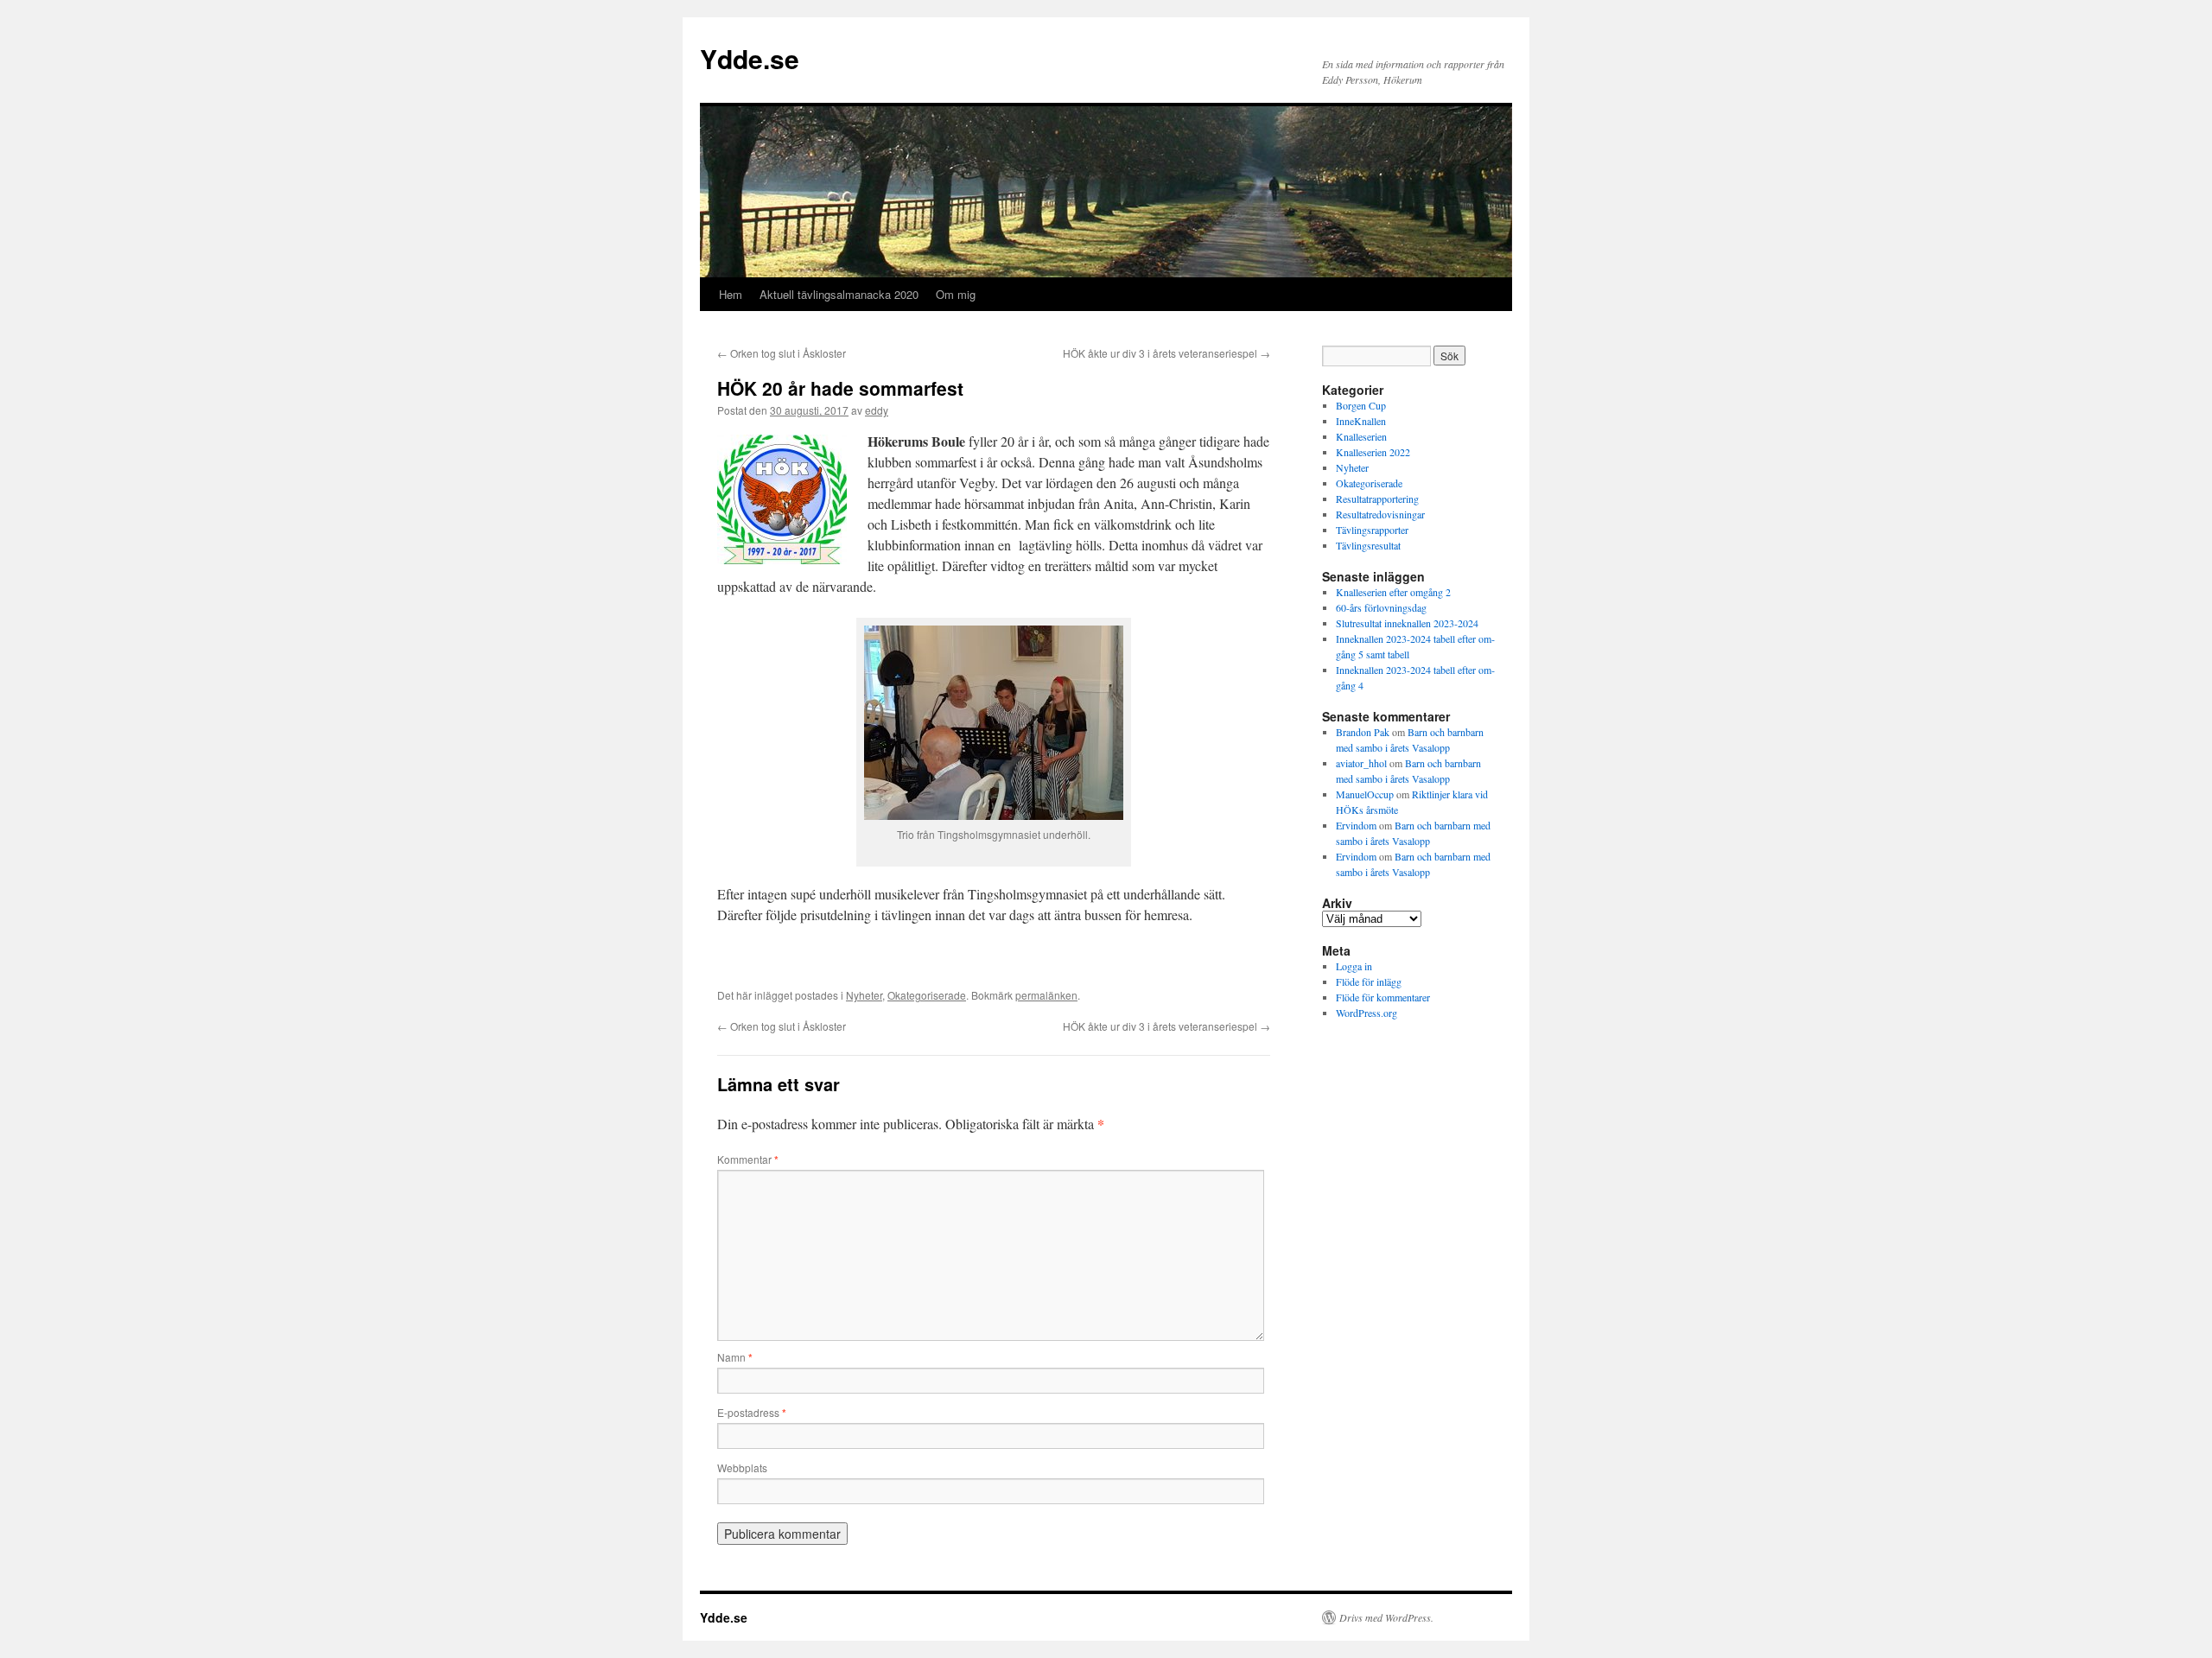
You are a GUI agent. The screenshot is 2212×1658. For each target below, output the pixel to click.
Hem (731, 294)
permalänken (1046, 995)
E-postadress (752, 1412)
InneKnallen (1361, 421)
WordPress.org (1367, 1013)
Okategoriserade (927, 995)
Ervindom (1356, 825)
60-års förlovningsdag (1381, 607)
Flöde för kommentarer (1383, 997)
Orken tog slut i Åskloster (782, 353)
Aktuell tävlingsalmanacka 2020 (839, 294)
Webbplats (742, 1467)
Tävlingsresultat (1368, 545)
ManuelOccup (1365, 794)
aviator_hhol (1361, 763)
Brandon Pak (1363, 732)
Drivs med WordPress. (1386, 1617)
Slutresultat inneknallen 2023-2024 (1407, 623)
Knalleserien (1361, 436)
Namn (735, 1357)
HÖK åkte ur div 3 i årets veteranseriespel (1166, 353)
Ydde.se (750, 58)
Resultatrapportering (1377, 499)
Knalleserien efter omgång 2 (1393, 592)
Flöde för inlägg (1369, 981)
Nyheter (864, 995)
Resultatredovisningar (1380, 514)
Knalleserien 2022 (1373, 452)
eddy (877, 410)
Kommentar (748, 1159)
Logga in (1354, 966)
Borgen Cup (1361, 405)
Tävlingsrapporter (1372, 530)
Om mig (956, 294)
